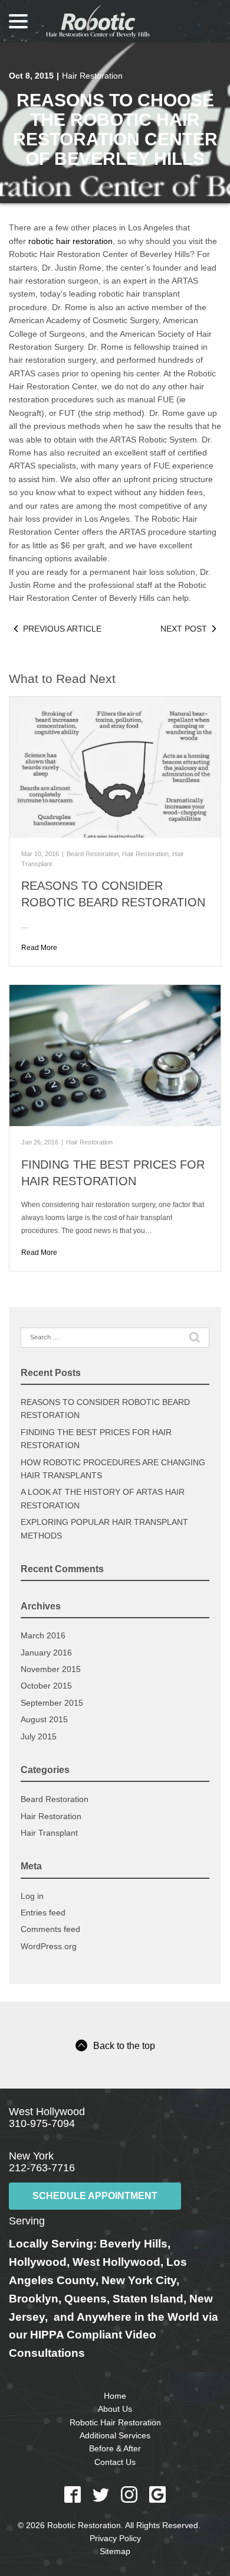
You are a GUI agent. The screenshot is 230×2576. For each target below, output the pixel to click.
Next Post (184, 629)
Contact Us (115, 2462)
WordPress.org (49, 1946)
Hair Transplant (49, 1833)
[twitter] (101, 2494)
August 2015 (44, 1719)
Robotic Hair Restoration (115, 2422)
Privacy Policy (115, 2538)
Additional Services (115, 2435)
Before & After (115, 2448)
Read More (39, 948)
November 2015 (51, 1669)
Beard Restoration (93, 854)
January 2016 (46, 1653)
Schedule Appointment (95, 2196)
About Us (115, 2409)
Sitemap (115, 2551)
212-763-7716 (42, 2168)
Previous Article (62, 629)
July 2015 (39, 1736)
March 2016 (43, 1635)
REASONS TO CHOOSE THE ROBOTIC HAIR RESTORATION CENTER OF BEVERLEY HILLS (115, 129)
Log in (32, 1896)
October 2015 (46, 1686)
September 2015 (52, 1703)
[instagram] (129, 2494)
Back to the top (124, 2046)
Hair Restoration (92, 76)
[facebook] (73, 2494)
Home (115, 2396)
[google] (157, 2494)
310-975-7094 (42, 2123)
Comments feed (50, 1929)
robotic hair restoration (70, 241)
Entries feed (43, 1913)
